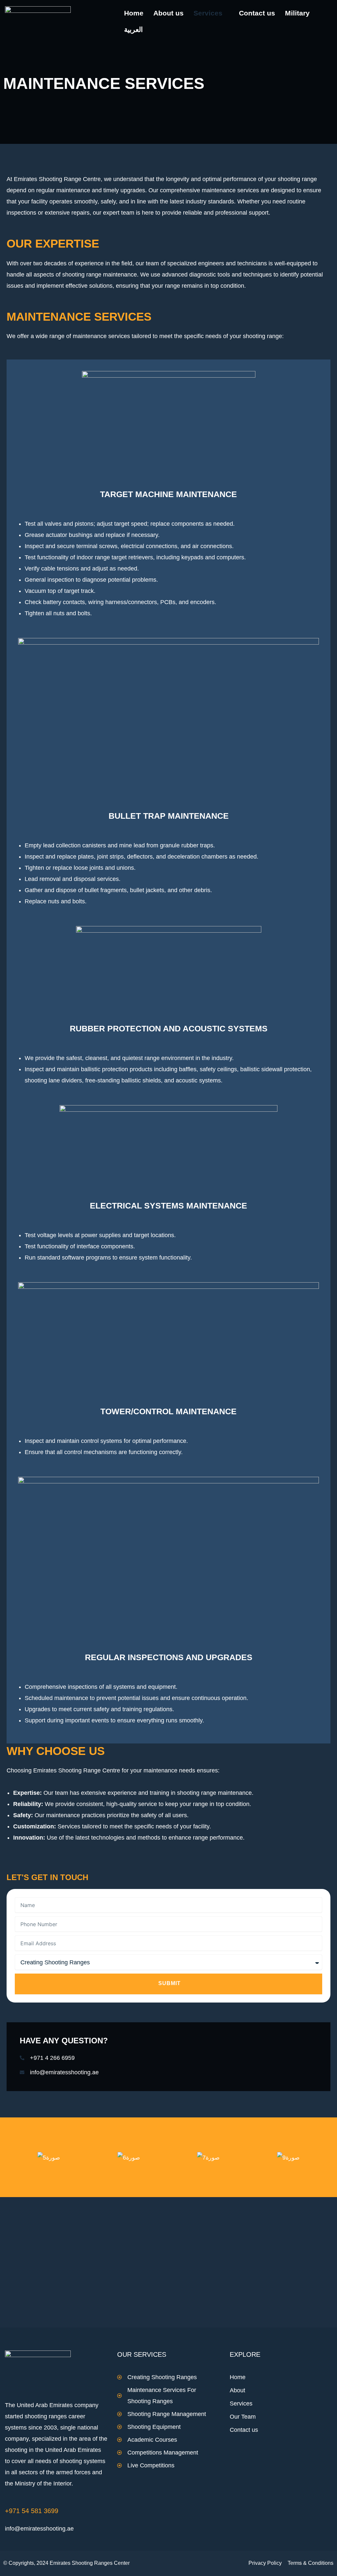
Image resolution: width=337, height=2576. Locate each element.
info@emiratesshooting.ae (39, 2529)
